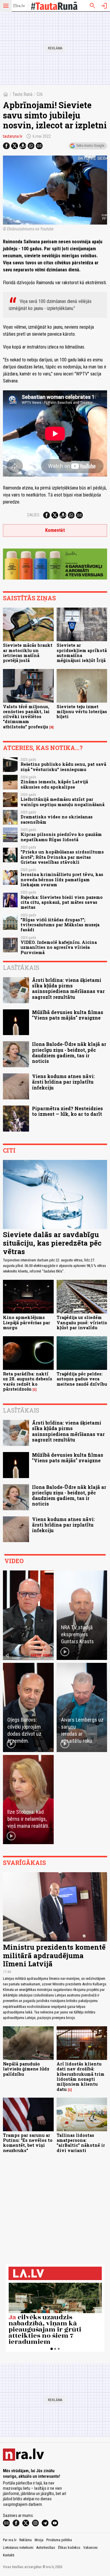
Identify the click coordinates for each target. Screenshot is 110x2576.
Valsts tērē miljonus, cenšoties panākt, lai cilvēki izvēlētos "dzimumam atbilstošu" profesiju (26, 717)
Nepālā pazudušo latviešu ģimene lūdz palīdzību (26, 2069)
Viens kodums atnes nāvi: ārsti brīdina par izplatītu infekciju (63, 1082)
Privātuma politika (59, 2540)
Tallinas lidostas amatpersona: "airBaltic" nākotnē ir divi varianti (81, 2143)
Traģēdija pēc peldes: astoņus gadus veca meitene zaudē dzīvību (82, 1379)
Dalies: (34, 515)
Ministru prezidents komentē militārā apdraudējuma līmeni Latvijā (54, 1956)
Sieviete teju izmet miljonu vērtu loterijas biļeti (82, 712)
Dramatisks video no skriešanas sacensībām (57, 819)
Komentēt (55, 530)
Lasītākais (21, 968)
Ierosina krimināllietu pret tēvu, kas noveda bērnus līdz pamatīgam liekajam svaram (62, 880)
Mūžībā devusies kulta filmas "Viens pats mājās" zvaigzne (68, 1015)
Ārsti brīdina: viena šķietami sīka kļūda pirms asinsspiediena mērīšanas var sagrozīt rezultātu (68, 988)
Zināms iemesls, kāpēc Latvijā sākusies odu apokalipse (54, 784)
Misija (39, 2540)
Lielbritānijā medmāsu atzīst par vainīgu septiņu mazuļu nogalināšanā (62, 802)
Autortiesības (46, 2548)
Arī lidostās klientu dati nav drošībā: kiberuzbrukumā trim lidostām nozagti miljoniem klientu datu (81, 2076)
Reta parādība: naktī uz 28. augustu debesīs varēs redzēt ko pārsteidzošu (28, 1381)
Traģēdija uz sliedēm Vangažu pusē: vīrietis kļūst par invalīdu (82, 1323)
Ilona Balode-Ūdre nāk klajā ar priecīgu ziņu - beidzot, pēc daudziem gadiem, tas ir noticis (69, 1052)
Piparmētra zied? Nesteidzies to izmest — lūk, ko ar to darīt (67, 1111)
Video (14, 1561)
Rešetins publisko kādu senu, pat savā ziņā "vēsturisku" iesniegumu (63, 767)
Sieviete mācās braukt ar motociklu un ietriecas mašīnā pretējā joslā (28, 653)
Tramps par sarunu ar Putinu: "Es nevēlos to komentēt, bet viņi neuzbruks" (28, 2143)
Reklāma (26, 2540)
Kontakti (9, 2555)
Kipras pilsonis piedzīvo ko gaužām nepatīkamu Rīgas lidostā (61, 837)
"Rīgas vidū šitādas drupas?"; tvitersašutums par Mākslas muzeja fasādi (60, 925)
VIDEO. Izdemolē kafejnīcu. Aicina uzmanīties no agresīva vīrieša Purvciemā (59, 947)
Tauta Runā (22, 94)
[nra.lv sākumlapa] (19, 6)
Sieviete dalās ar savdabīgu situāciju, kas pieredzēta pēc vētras (52, 1243)
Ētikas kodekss (69, 2548)
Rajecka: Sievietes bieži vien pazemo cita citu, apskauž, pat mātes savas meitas (62, 902)
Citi (40, 94)
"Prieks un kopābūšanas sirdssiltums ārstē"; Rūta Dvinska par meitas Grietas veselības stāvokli (62, 857)
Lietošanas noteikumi (18, 2548)
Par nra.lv (10, 2540)
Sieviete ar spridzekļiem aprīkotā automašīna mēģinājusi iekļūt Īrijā (82, 653)
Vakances (90, 2548)
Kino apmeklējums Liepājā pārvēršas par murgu (27, 1323)
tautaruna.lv (13, 136)
